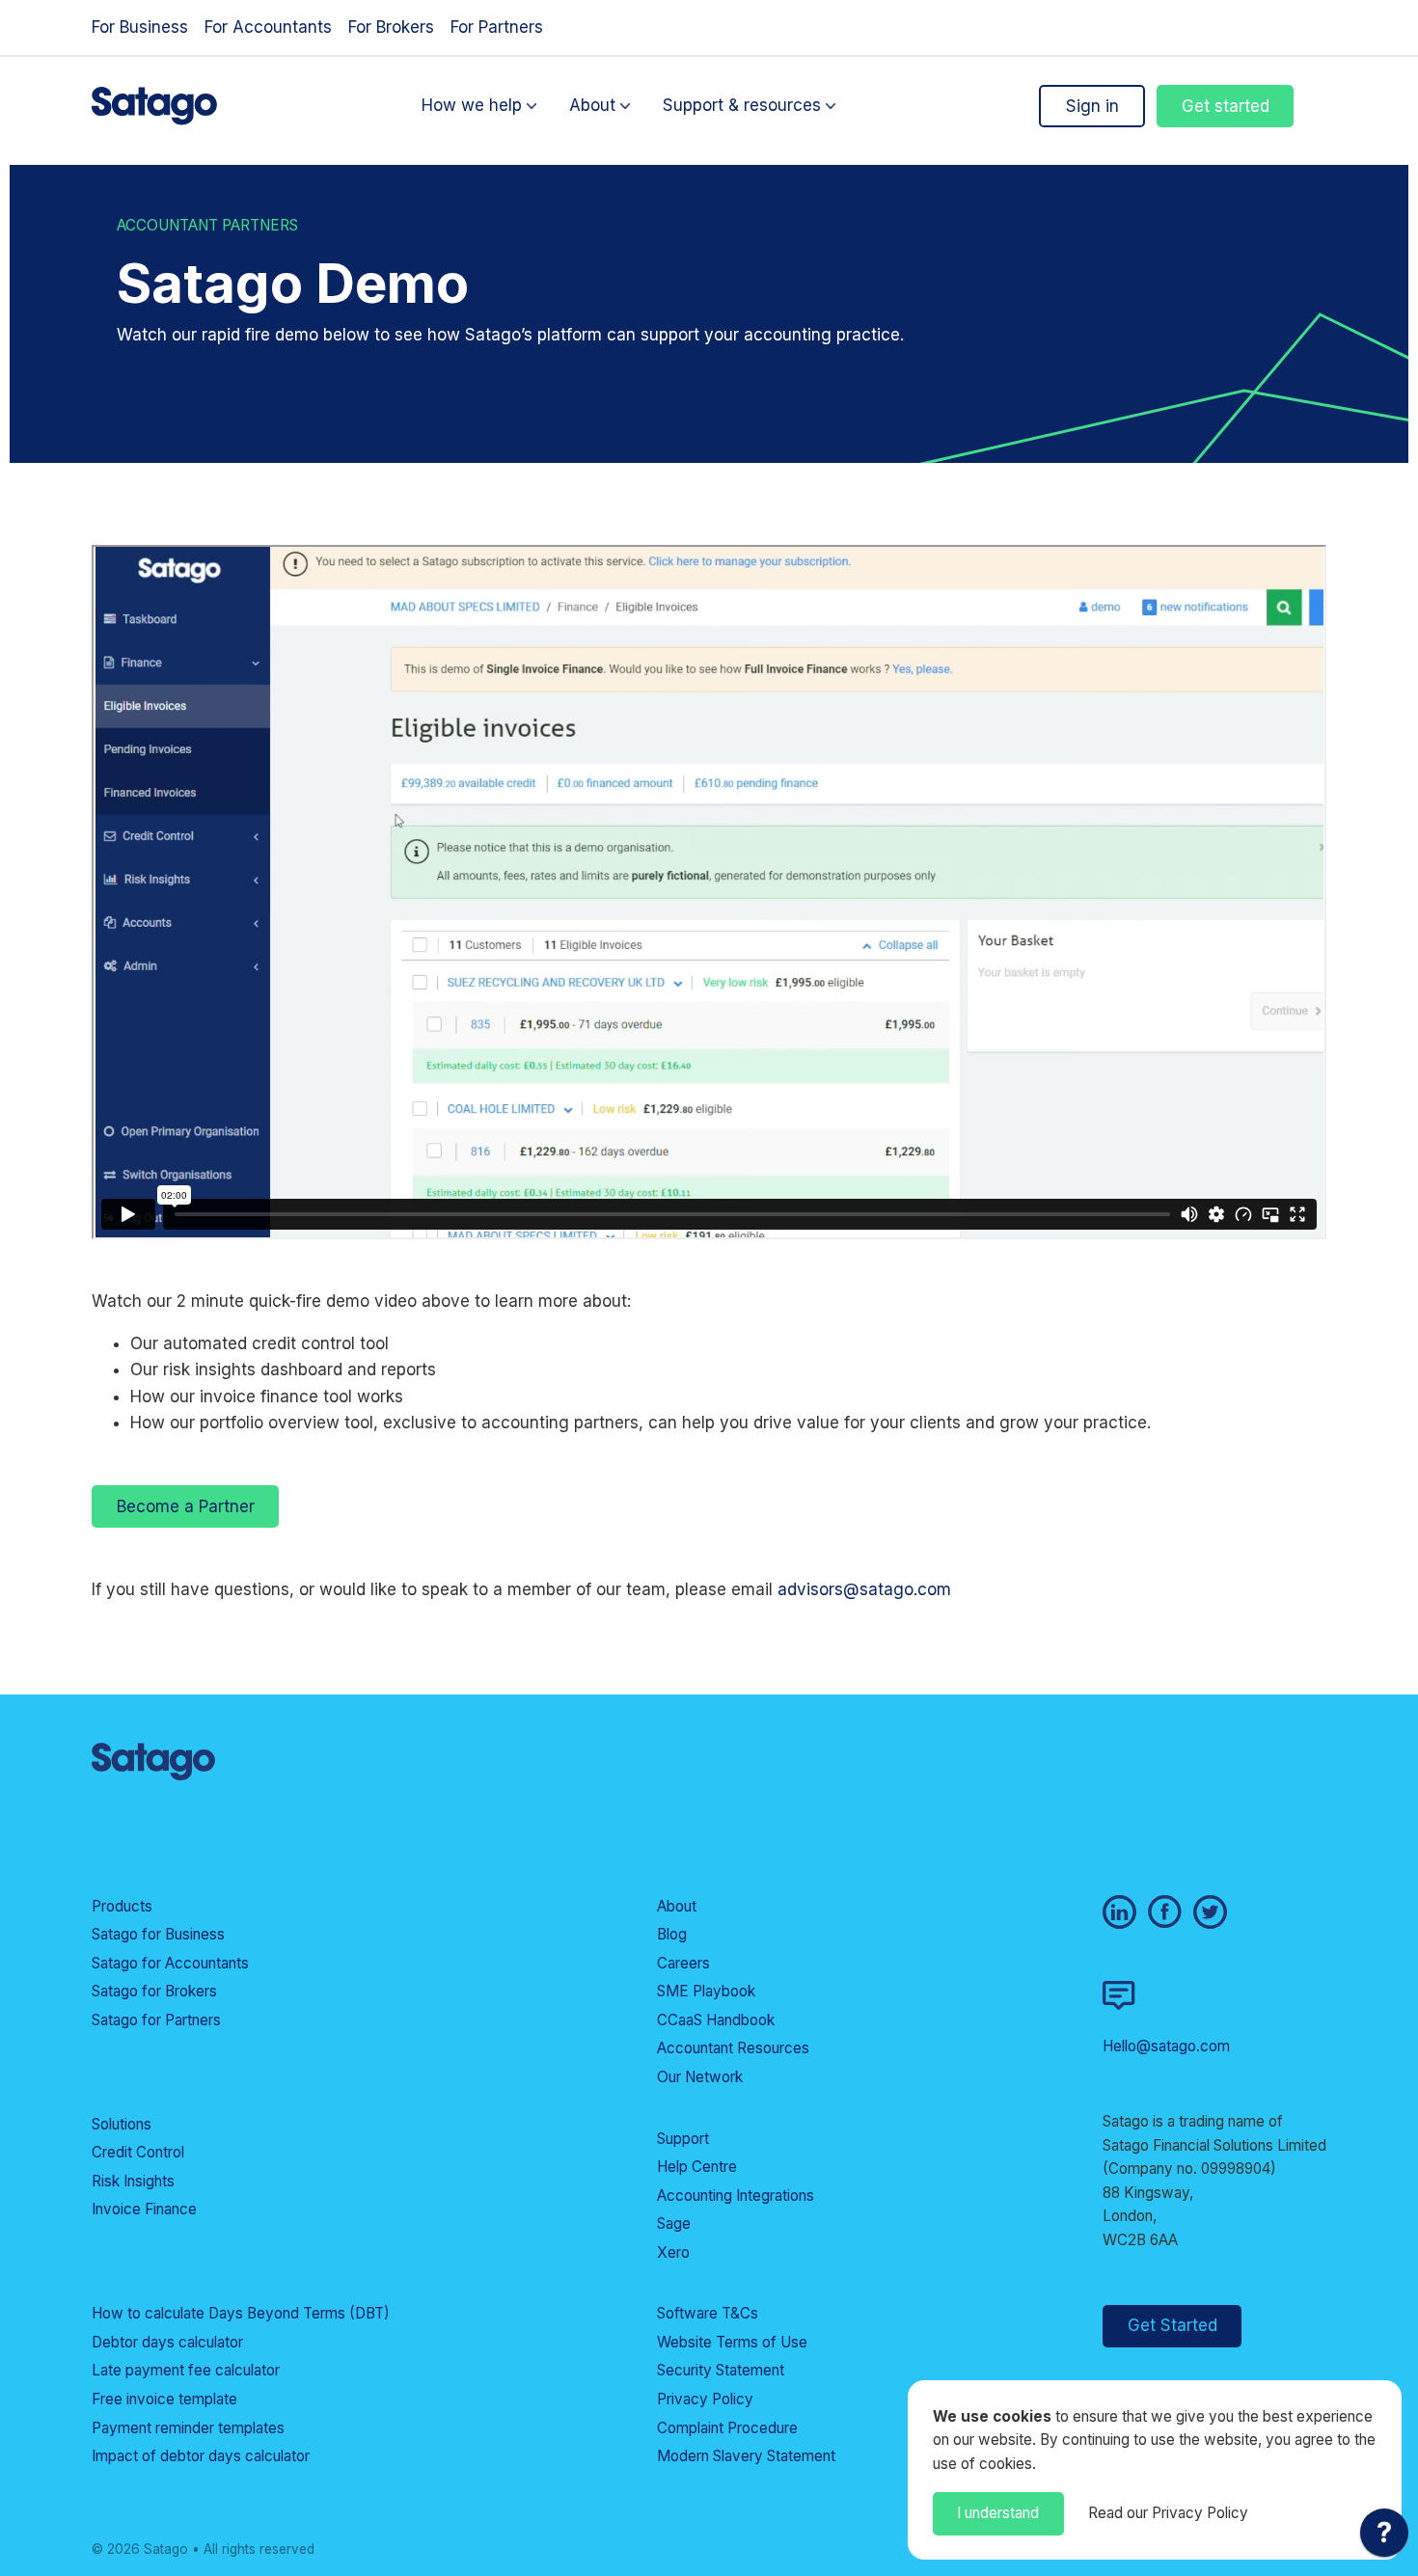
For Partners (497, 27)
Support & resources (742, 106)
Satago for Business (158, 1934)
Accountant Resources (733, 2048)
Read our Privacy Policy (1168, 2513)
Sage (674, 2223)
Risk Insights (133, 2181)
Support (683, 2139)
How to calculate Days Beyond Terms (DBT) (241, 2313)
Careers (683, 1963)
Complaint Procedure (727, 2428)
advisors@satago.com (864, 1589)
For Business (140, 27)
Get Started (1173, 2325)
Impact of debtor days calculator (201, 2456)
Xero (673, 2252)
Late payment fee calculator (186, 2370)
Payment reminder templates (188, 2428)
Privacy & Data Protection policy (560, 1556)
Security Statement (721, 2370)
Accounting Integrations (736, 2196)
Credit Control (138, 2152)
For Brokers (391, 27)
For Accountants (268, 27)
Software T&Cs (708, 2313)
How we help (472, 106)
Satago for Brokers (154, 1991)
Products (122, 1906)
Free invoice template (164, 2399)
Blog (672, 1934)
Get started (1226, 106)
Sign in (1092, 106)
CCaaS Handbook (716, 2020)
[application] (1384, 2537)
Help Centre (697, 2167)
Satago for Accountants (170, 1963)
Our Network (700, 2077)
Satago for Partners (156, 2020)
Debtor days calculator (167, 2342)
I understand (998, 2513)
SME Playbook (706, 1991)
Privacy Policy (705, 2399)
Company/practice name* (442, 1253)
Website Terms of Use (732, 2342)
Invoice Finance (144, 2209)
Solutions (122, 2124)
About (592, 106)
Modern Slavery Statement (746, 2456)
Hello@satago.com (1166, 2046)
